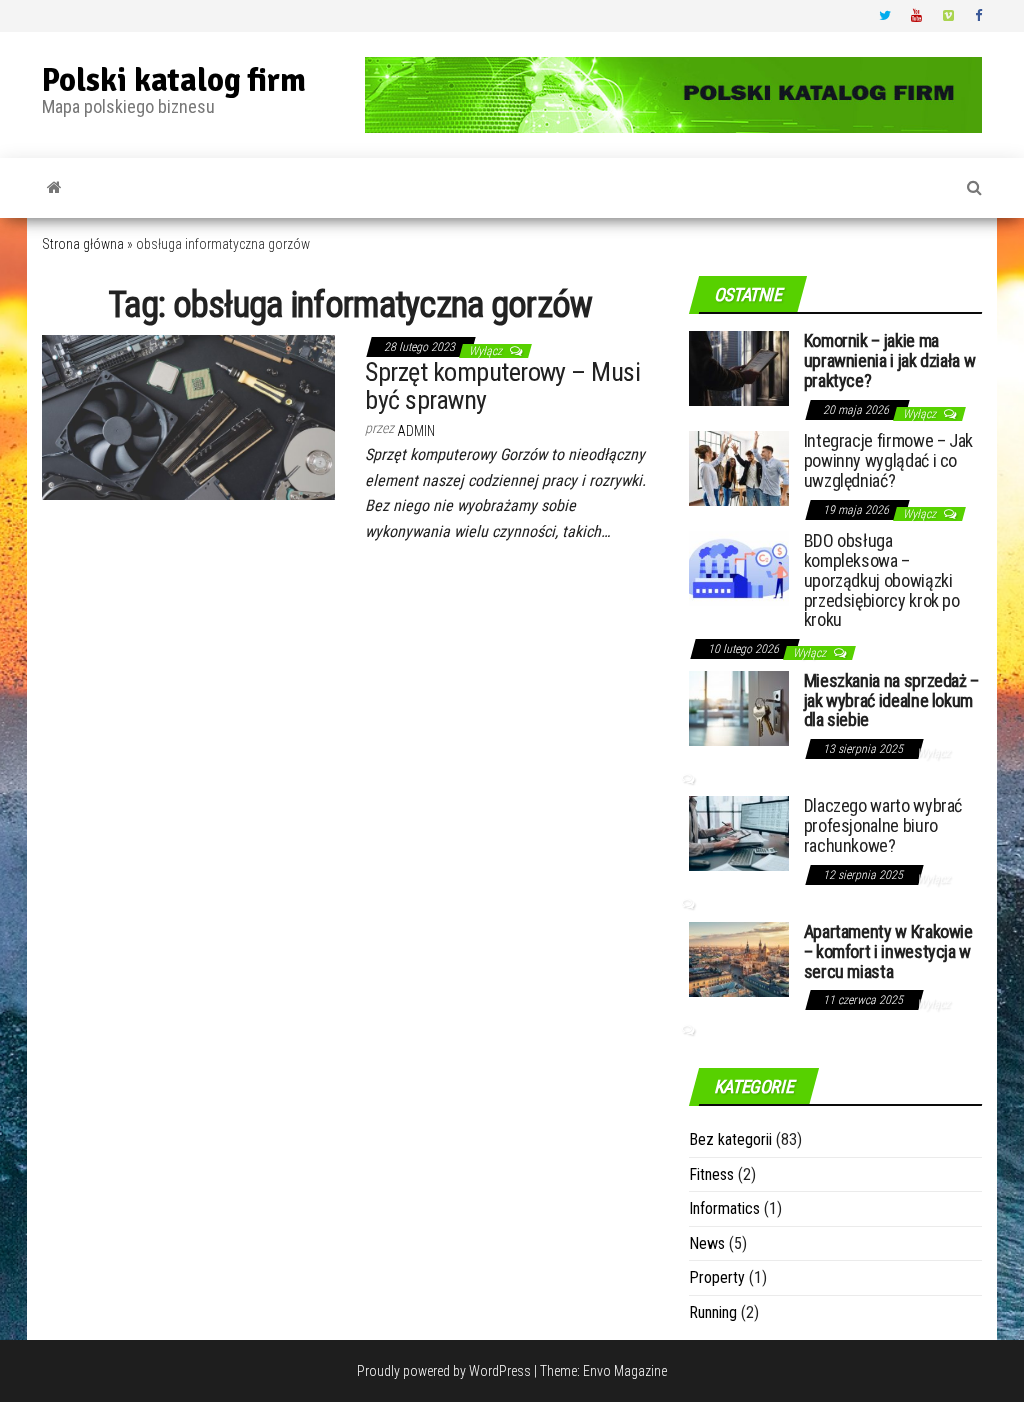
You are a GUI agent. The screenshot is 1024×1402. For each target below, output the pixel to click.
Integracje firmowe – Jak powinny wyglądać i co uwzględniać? (888, 460)
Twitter (885, 16)
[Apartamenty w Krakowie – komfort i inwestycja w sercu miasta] (739, 958)
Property (717, 1277)
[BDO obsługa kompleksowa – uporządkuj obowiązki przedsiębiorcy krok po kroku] (739, 567)
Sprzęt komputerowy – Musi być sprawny (502, 386)
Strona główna (83, 244)
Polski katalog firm (174, 80)
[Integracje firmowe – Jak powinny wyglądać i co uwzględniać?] (739, 467)
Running (713, 1312)
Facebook (981, 16)
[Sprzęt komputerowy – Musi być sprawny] (188, 416)
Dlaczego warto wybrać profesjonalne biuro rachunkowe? (883, 825)
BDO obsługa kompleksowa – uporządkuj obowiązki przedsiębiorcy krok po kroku (882, 580)
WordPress (500, 1371)
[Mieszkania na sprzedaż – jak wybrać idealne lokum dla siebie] (739, 707)
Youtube (917, 16)
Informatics (724, 1208)
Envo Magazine (625, 1371)
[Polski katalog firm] (54, 188)
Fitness (711, 1174)
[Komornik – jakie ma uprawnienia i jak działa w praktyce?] (739, 367)
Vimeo (949, 16)
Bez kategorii (730, 1139)
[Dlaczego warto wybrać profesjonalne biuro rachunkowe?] (739, 832)
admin (416, 431)
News (707, 1243)
